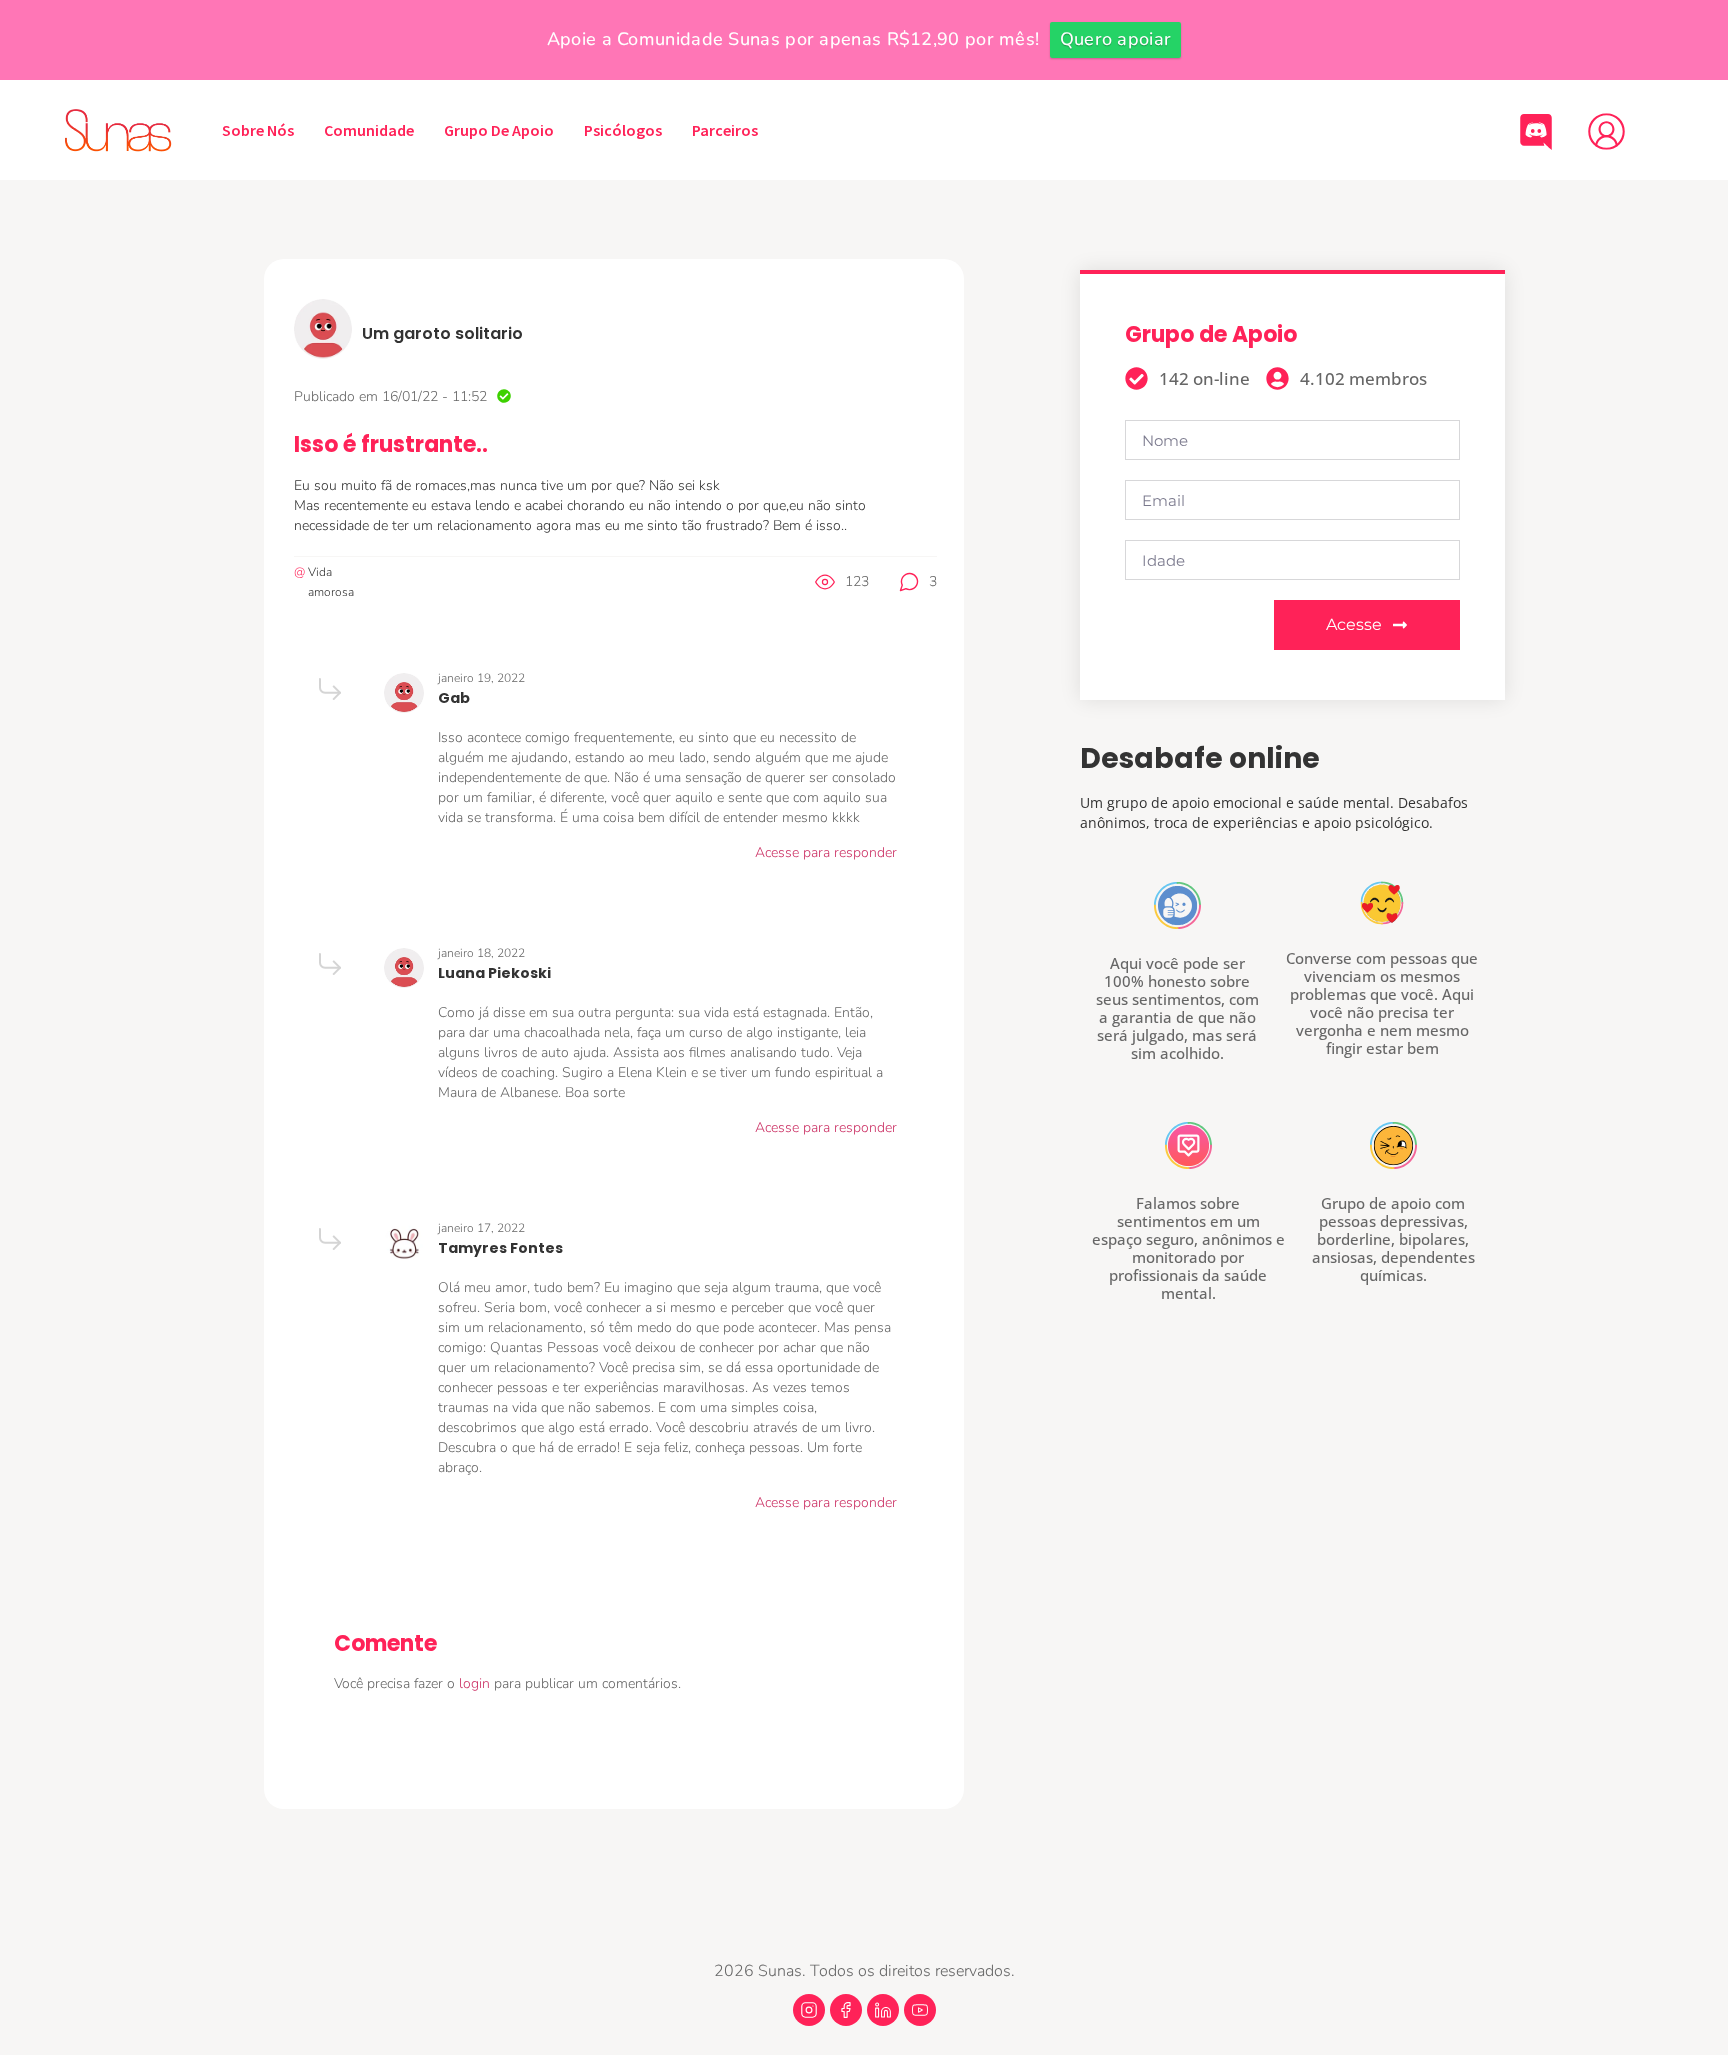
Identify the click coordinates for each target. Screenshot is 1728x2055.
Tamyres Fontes (500, 1248)
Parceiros (725, 130)
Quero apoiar (1116, 39)
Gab (454, 698)
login (476, 1683)
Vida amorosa (331, 582)
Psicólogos (623, 130)
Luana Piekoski (494, 973)
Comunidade (369, 130)
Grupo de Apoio (499, 130)
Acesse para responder (826, 852)
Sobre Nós (258, 130)
